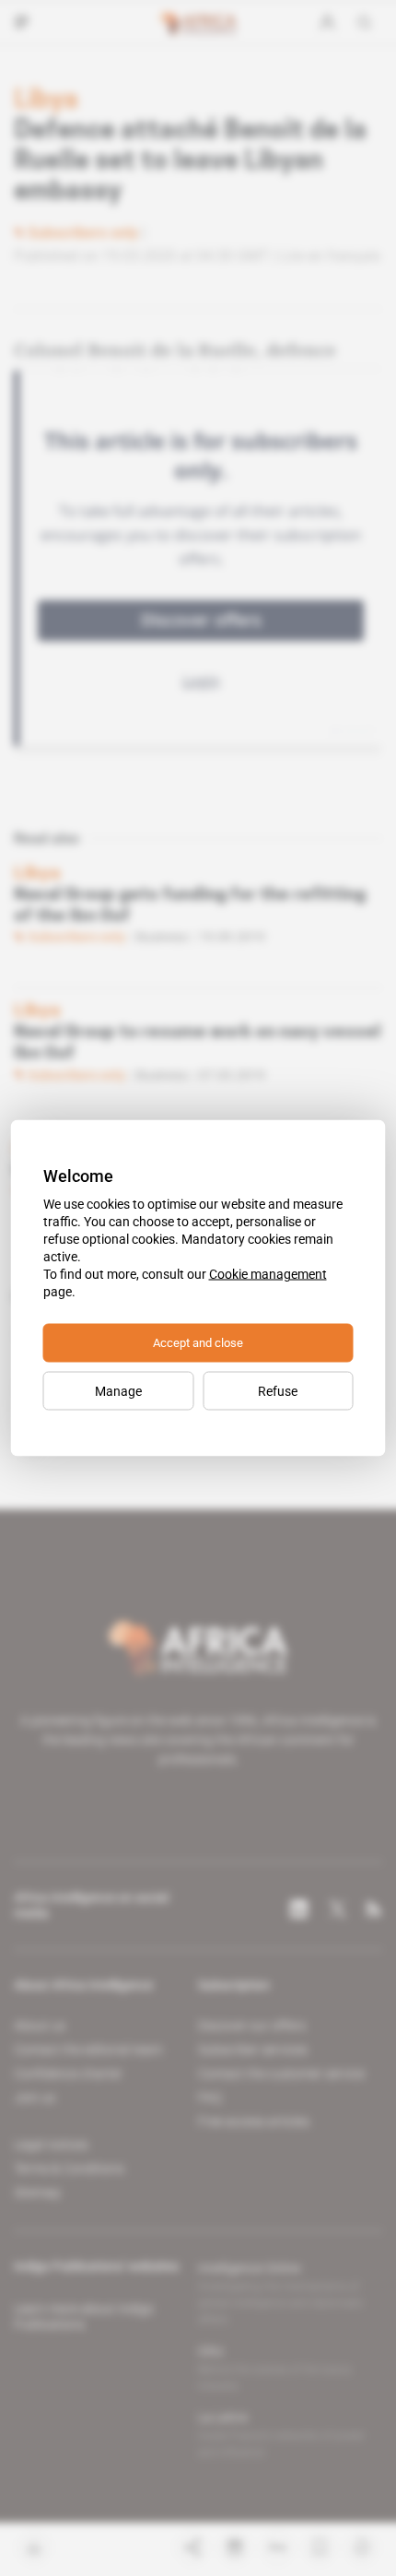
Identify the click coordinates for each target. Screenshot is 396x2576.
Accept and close (198, 1343)
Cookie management (268, 1274)
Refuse (278, 1391)
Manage (118, 1391)
